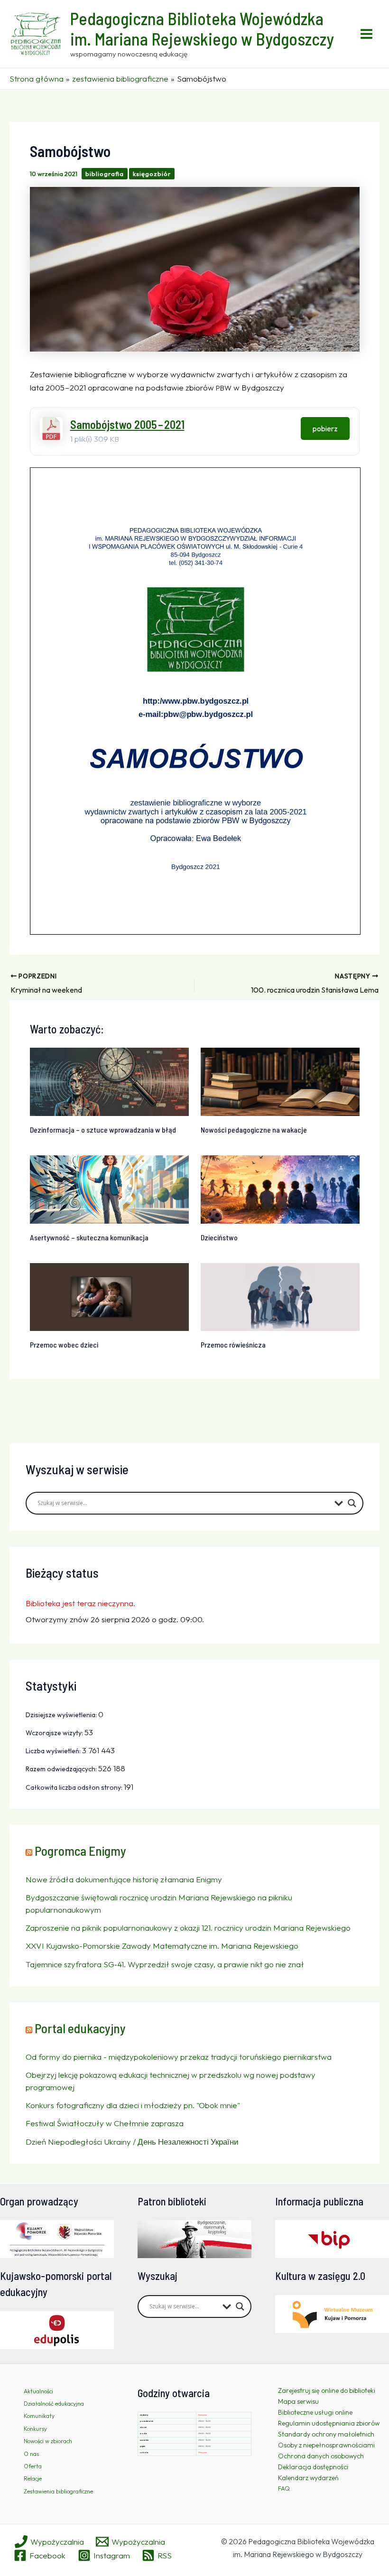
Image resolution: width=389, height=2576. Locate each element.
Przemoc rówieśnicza (233, 1344)
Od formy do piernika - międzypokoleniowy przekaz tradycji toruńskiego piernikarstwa (179, 2057)
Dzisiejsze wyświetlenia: (62, 1715)
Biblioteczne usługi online (315, 2412)
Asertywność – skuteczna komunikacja (89, 1237)
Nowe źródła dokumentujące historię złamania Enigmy (124, 1879)
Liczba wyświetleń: (54, 1751)
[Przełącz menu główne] (367, 34)
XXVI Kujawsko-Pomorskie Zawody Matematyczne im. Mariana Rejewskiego (162, 1946)
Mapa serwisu (298, 2401)
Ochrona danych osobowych (321, 2456)
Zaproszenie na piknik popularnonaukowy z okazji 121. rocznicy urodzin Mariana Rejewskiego (188, 1928)
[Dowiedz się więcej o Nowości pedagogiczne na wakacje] (280, 1081)
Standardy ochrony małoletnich (326, 2434)
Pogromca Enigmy (80, 1851)
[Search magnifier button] (352, 1503)
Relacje (33, 2478)
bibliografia (105, 174)
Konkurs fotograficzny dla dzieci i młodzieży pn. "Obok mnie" (133, 2105)
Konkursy (35, 2429)
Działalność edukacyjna (54, 2404)
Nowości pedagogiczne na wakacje (254, 1130)
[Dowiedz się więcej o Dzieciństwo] (280, 1188)
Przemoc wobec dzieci (64, 1344)
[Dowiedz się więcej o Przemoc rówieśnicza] (280, 1296)
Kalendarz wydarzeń (308, 2478)
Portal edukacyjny (80, 2028)
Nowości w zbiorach (48, 2441)
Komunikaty (39, 2416)
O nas (31, 2454)
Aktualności (38, 2391)
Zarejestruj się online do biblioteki (327, 2390)
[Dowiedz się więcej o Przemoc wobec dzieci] (109, 1296)
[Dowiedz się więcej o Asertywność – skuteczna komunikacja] (109, 1188)
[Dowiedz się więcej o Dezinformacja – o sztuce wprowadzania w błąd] (109, 1081)
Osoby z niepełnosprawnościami (326, 2445)
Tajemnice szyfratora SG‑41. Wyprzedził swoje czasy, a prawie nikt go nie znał (165, 1964)
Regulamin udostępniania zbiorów (329, 2423)
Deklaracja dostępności (313, 2467)
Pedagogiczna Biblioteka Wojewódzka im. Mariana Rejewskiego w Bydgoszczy (202, 28)
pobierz (325, 428)
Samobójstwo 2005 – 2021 (127, 424)
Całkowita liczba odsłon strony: (75, 1787)
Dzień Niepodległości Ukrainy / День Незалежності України (132, 2142)
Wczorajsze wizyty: (55, 1733)
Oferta (33, 2466)
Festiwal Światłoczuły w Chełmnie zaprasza (105, 2123)
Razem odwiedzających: (62, 1769)
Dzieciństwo (219, 1237)
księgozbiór (152, 174)
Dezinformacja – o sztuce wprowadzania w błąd (103, 1130)
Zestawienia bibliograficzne (58, 2491)
